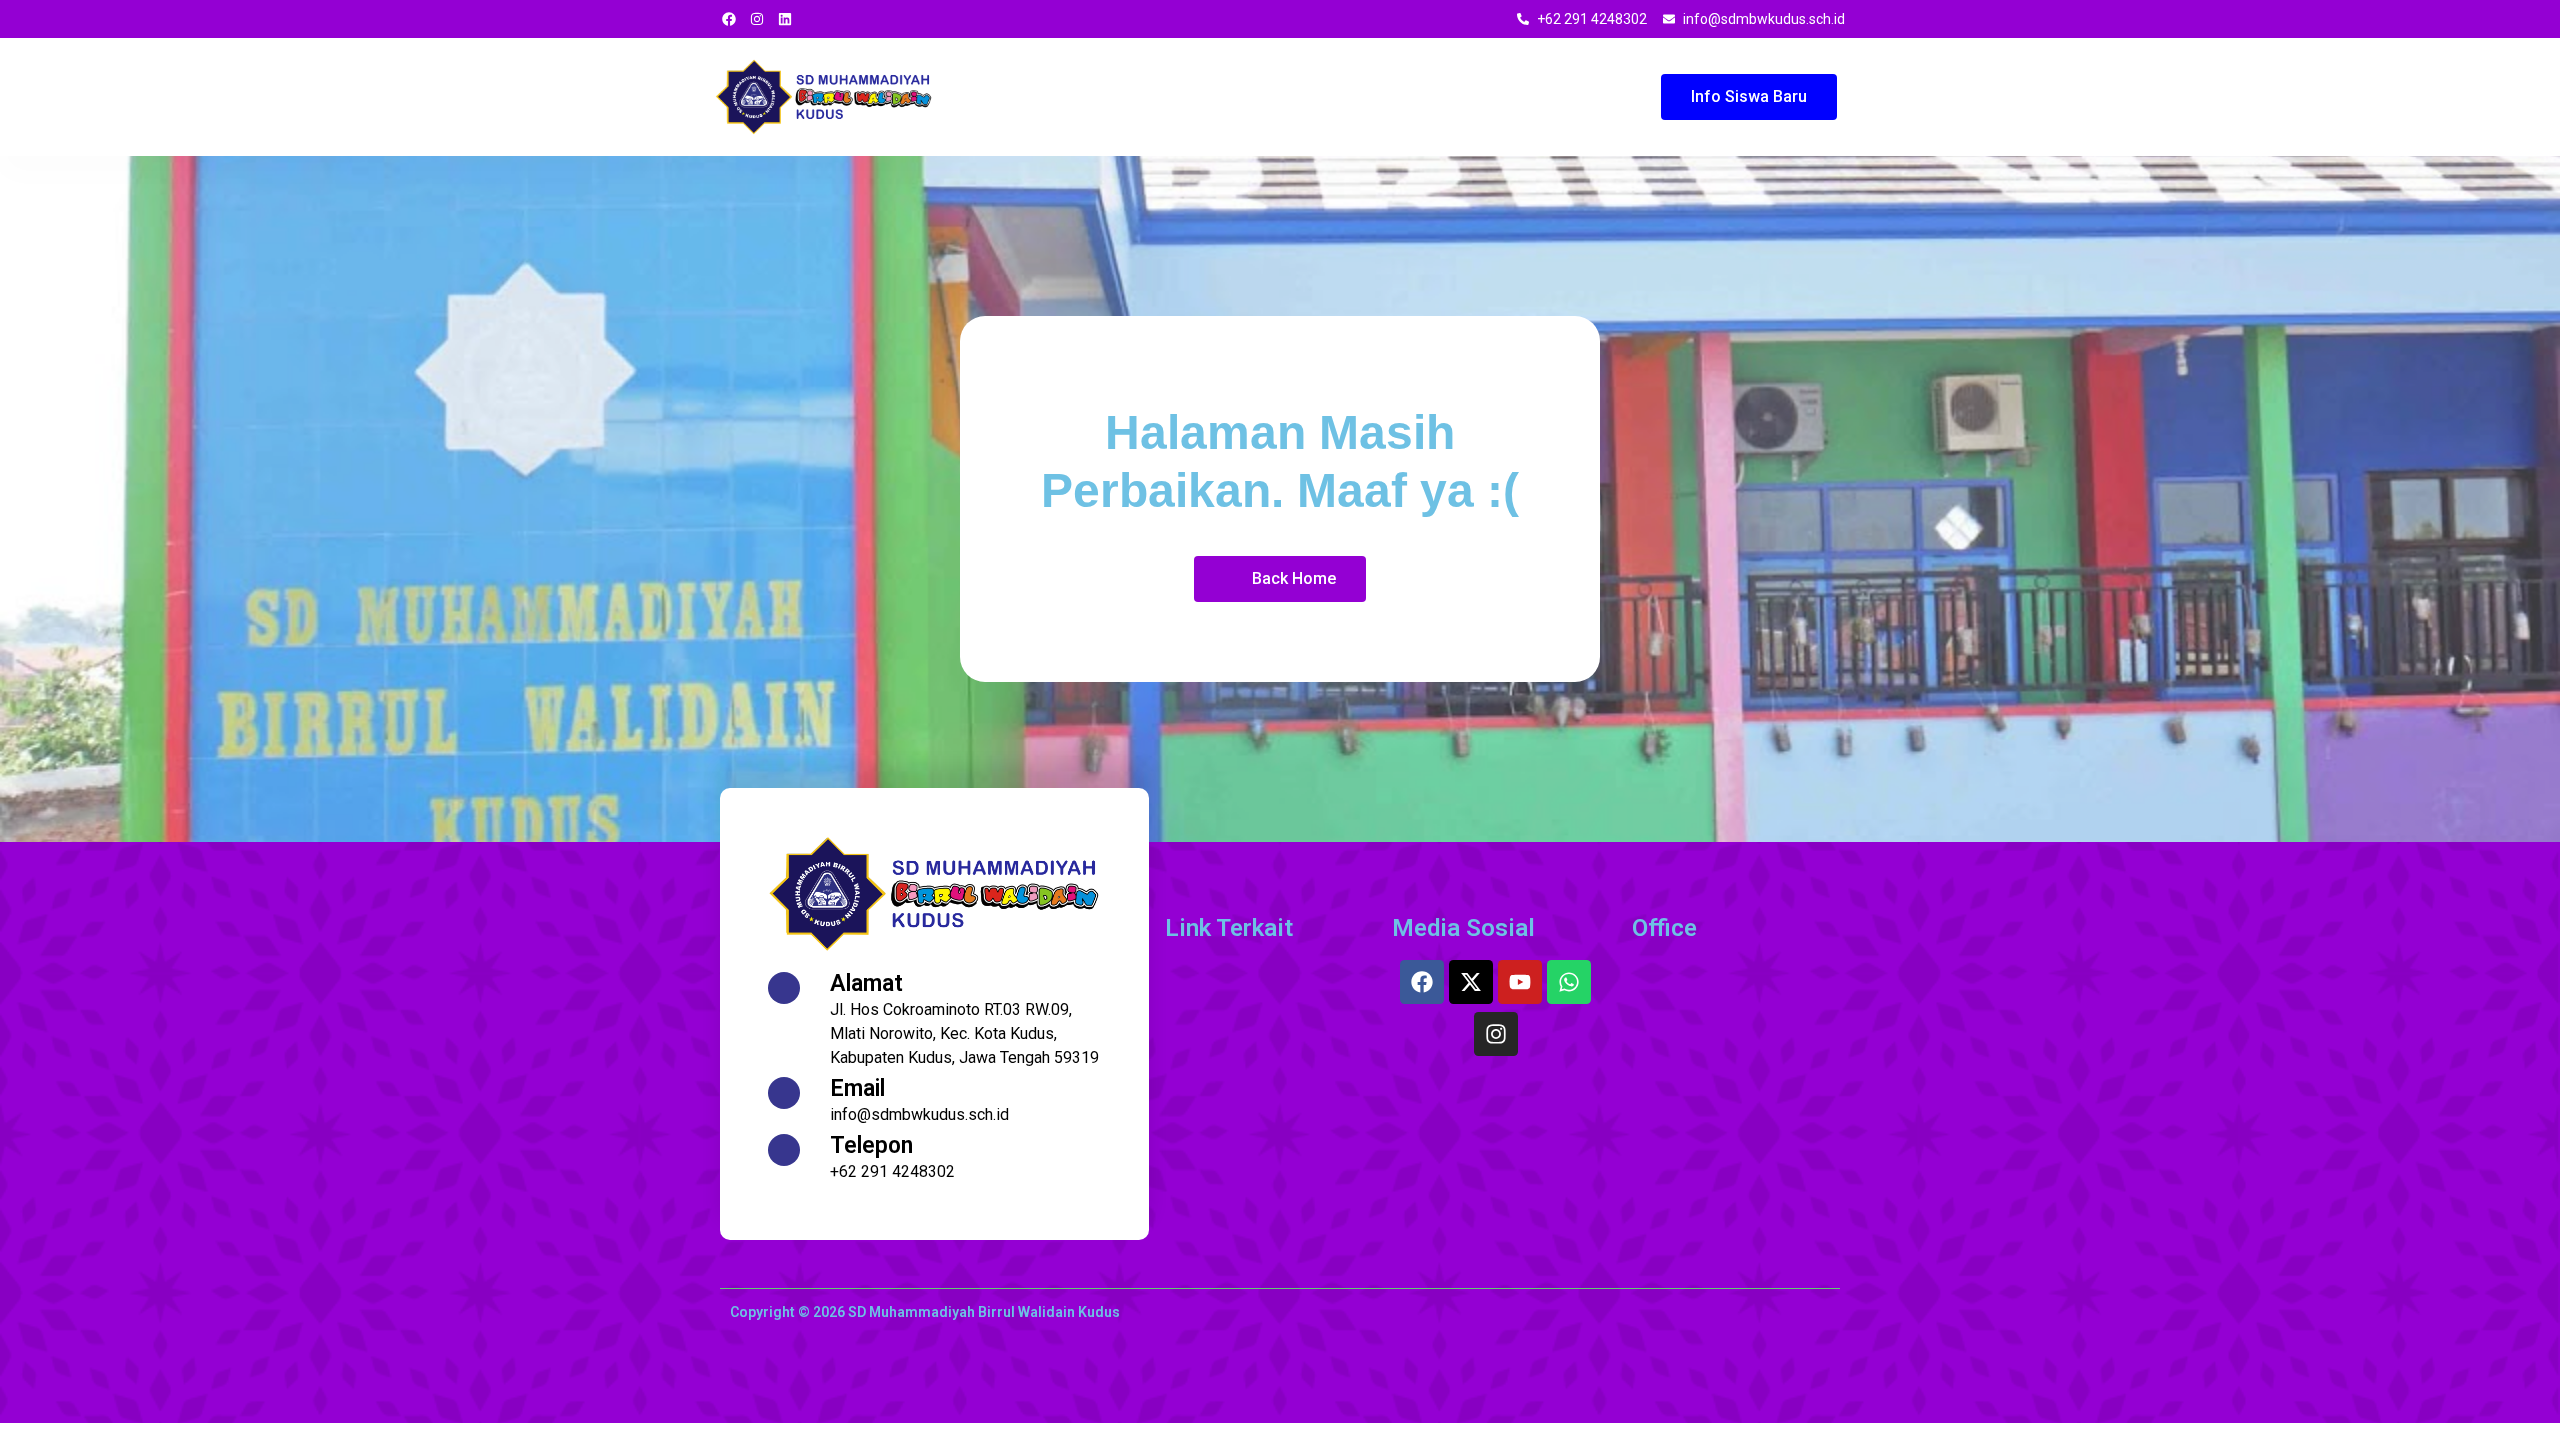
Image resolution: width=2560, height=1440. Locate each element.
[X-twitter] (1471, 982)
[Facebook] (1422, 982)
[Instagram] (1496, 1034)
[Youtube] (1520, 982)
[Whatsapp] (1569, 982)
